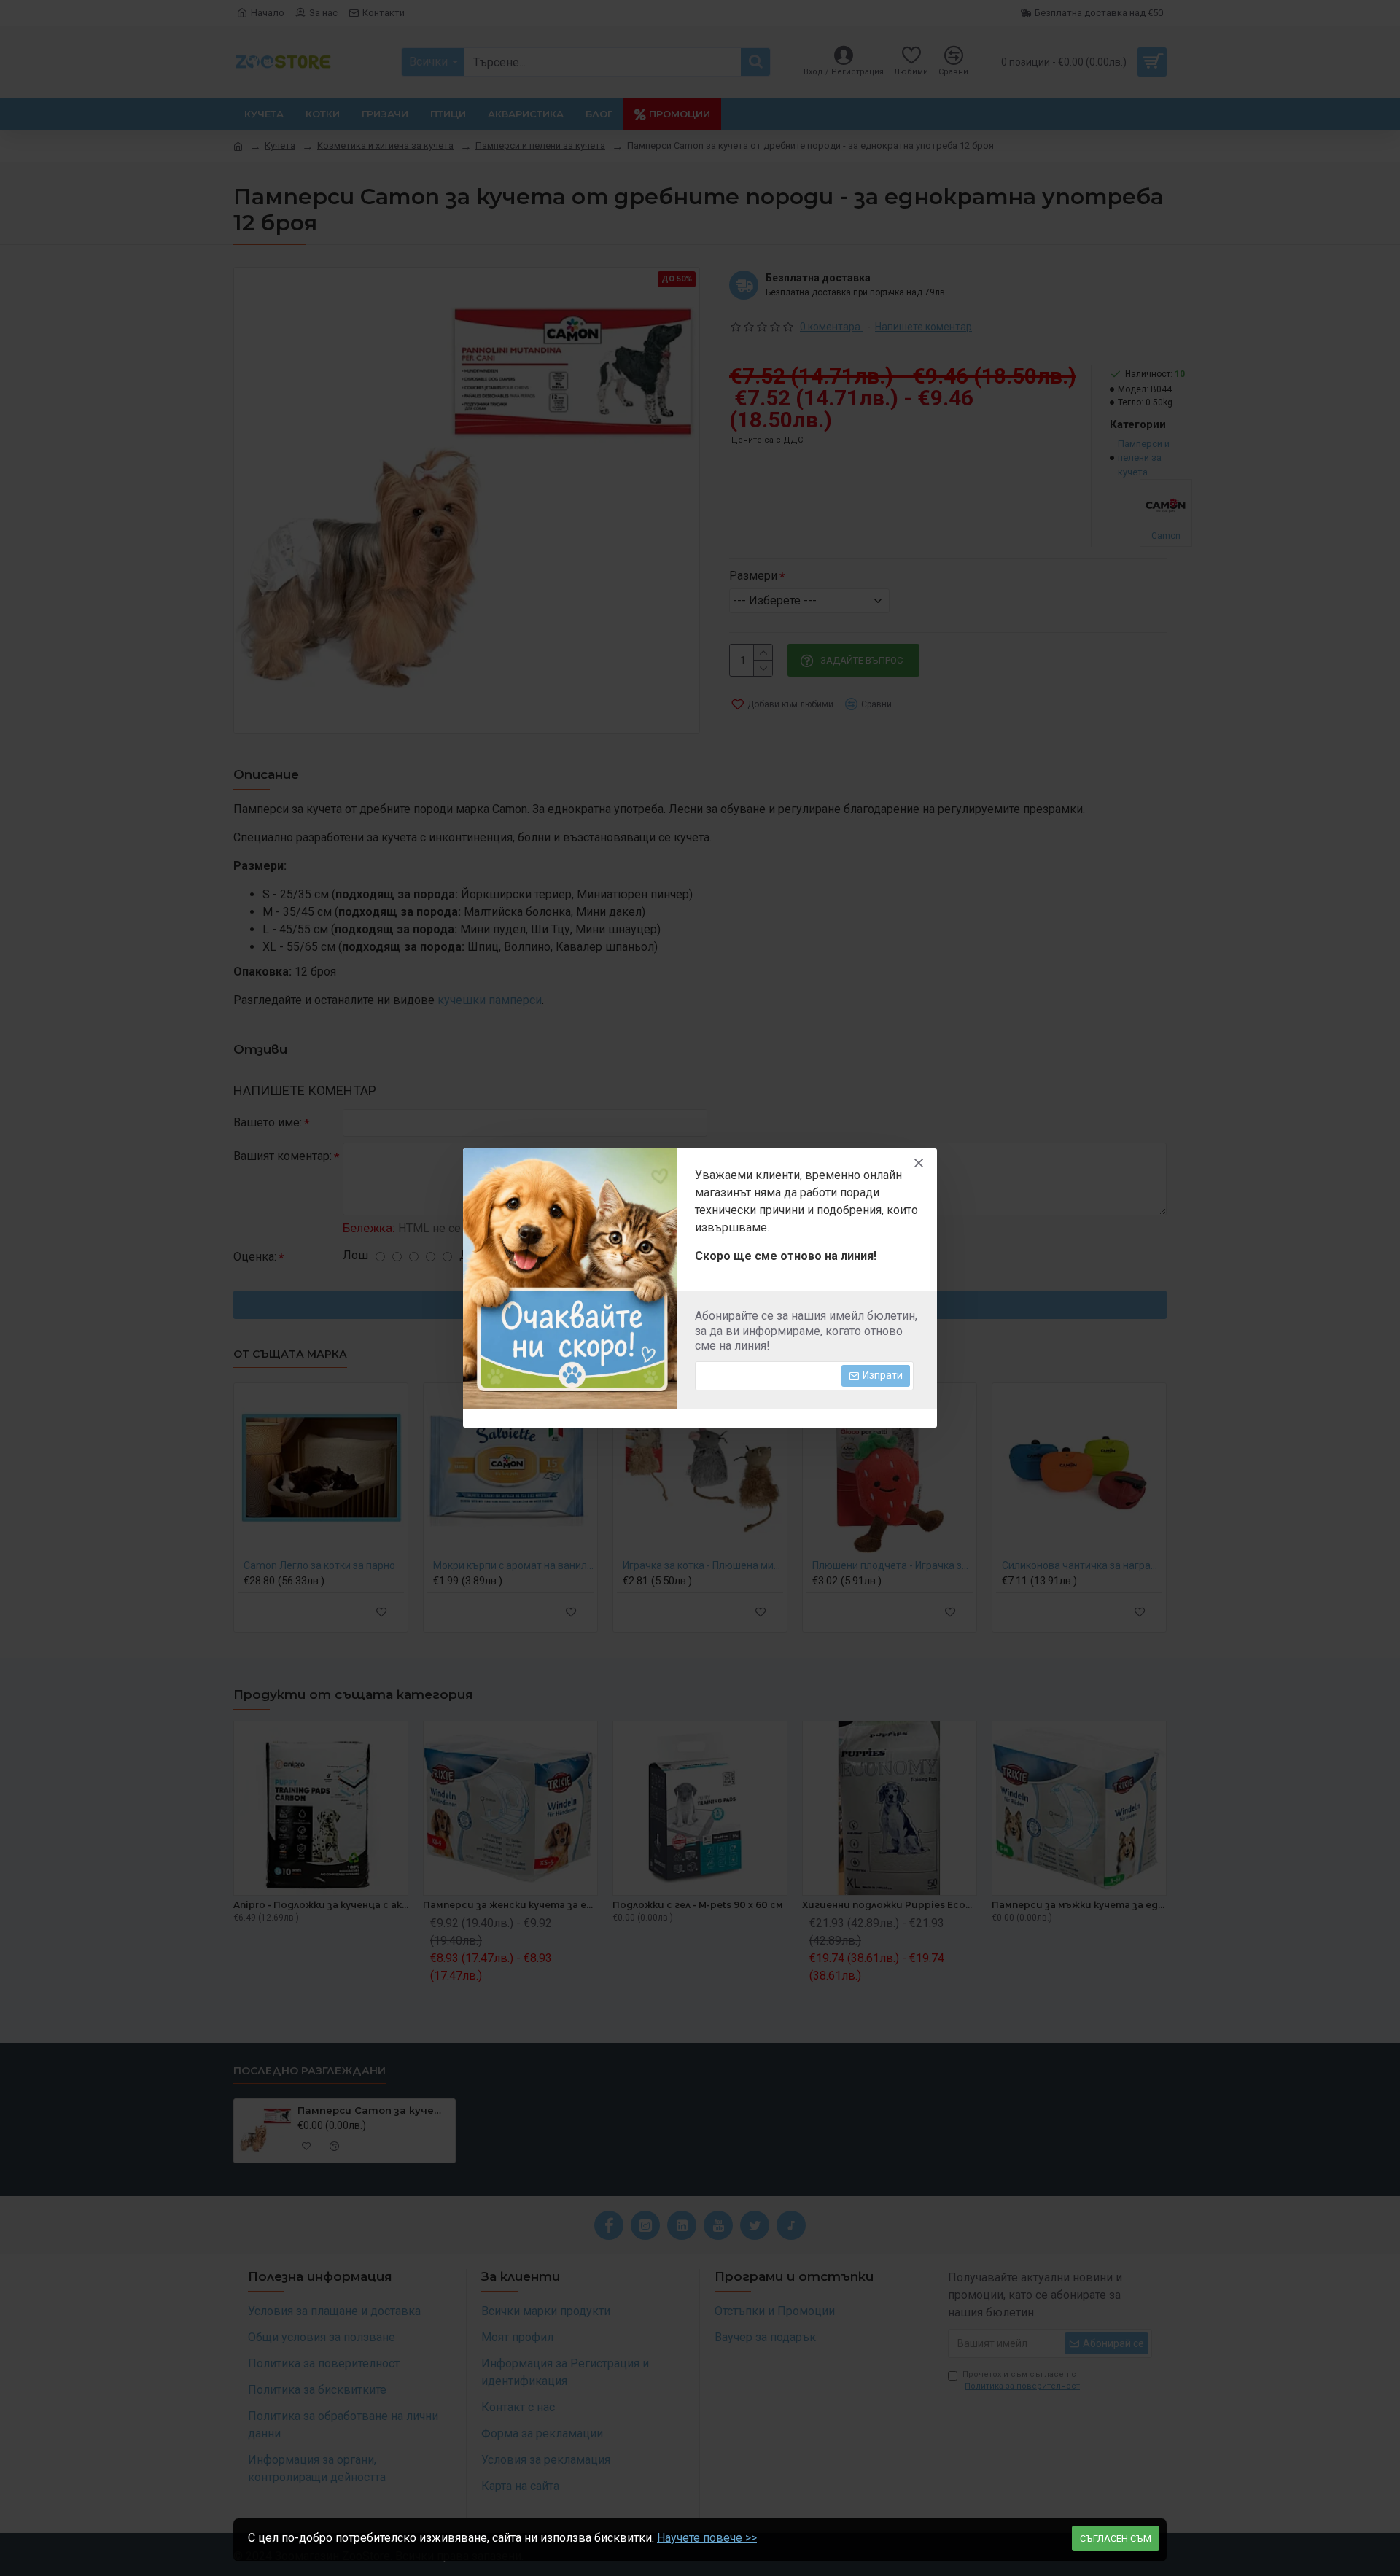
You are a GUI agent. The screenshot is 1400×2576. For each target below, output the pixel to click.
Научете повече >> (707, 2538)
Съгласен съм (1116, 2538)
